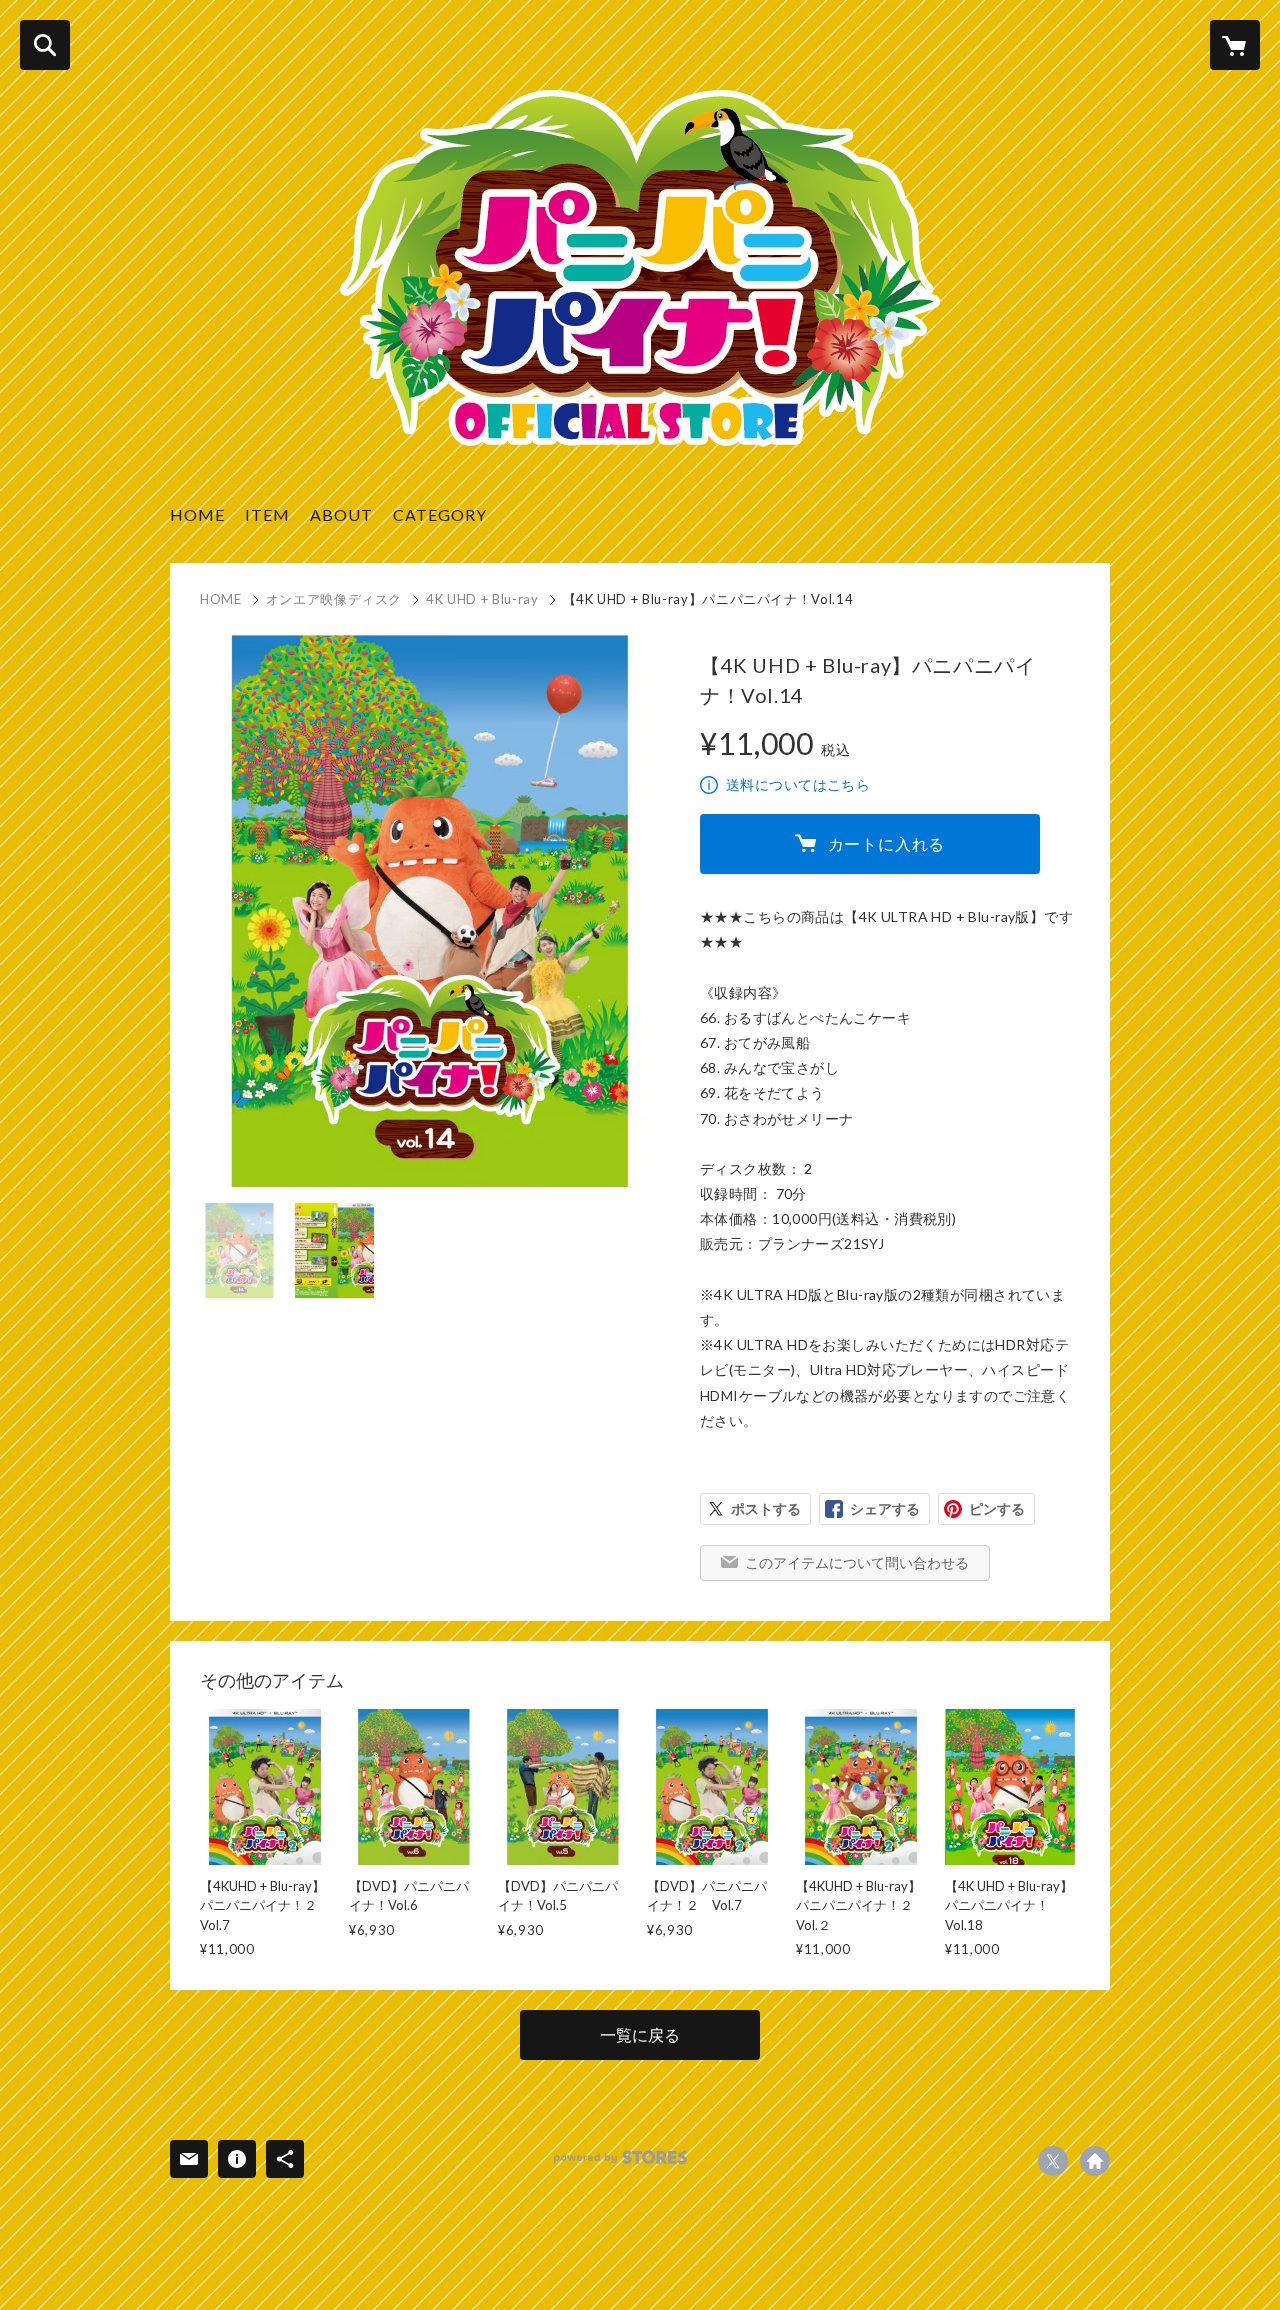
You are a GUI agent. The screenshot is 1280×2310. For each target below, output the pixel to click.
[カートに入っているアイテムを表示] (1235, 45)
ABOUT (341, 514)
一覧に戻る (640, 2034)
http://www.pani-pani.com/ (1095, 2161)
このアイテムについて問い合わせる (857, 1562)
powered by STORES (620, 2157)
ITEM (267, 514)
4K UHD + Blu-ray (482, 599)
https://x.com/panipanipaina (1053, 2161)
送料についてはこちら (798, 784)
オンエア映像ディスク (334, 599)
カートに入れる (887, 843)
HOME (197, 514)
